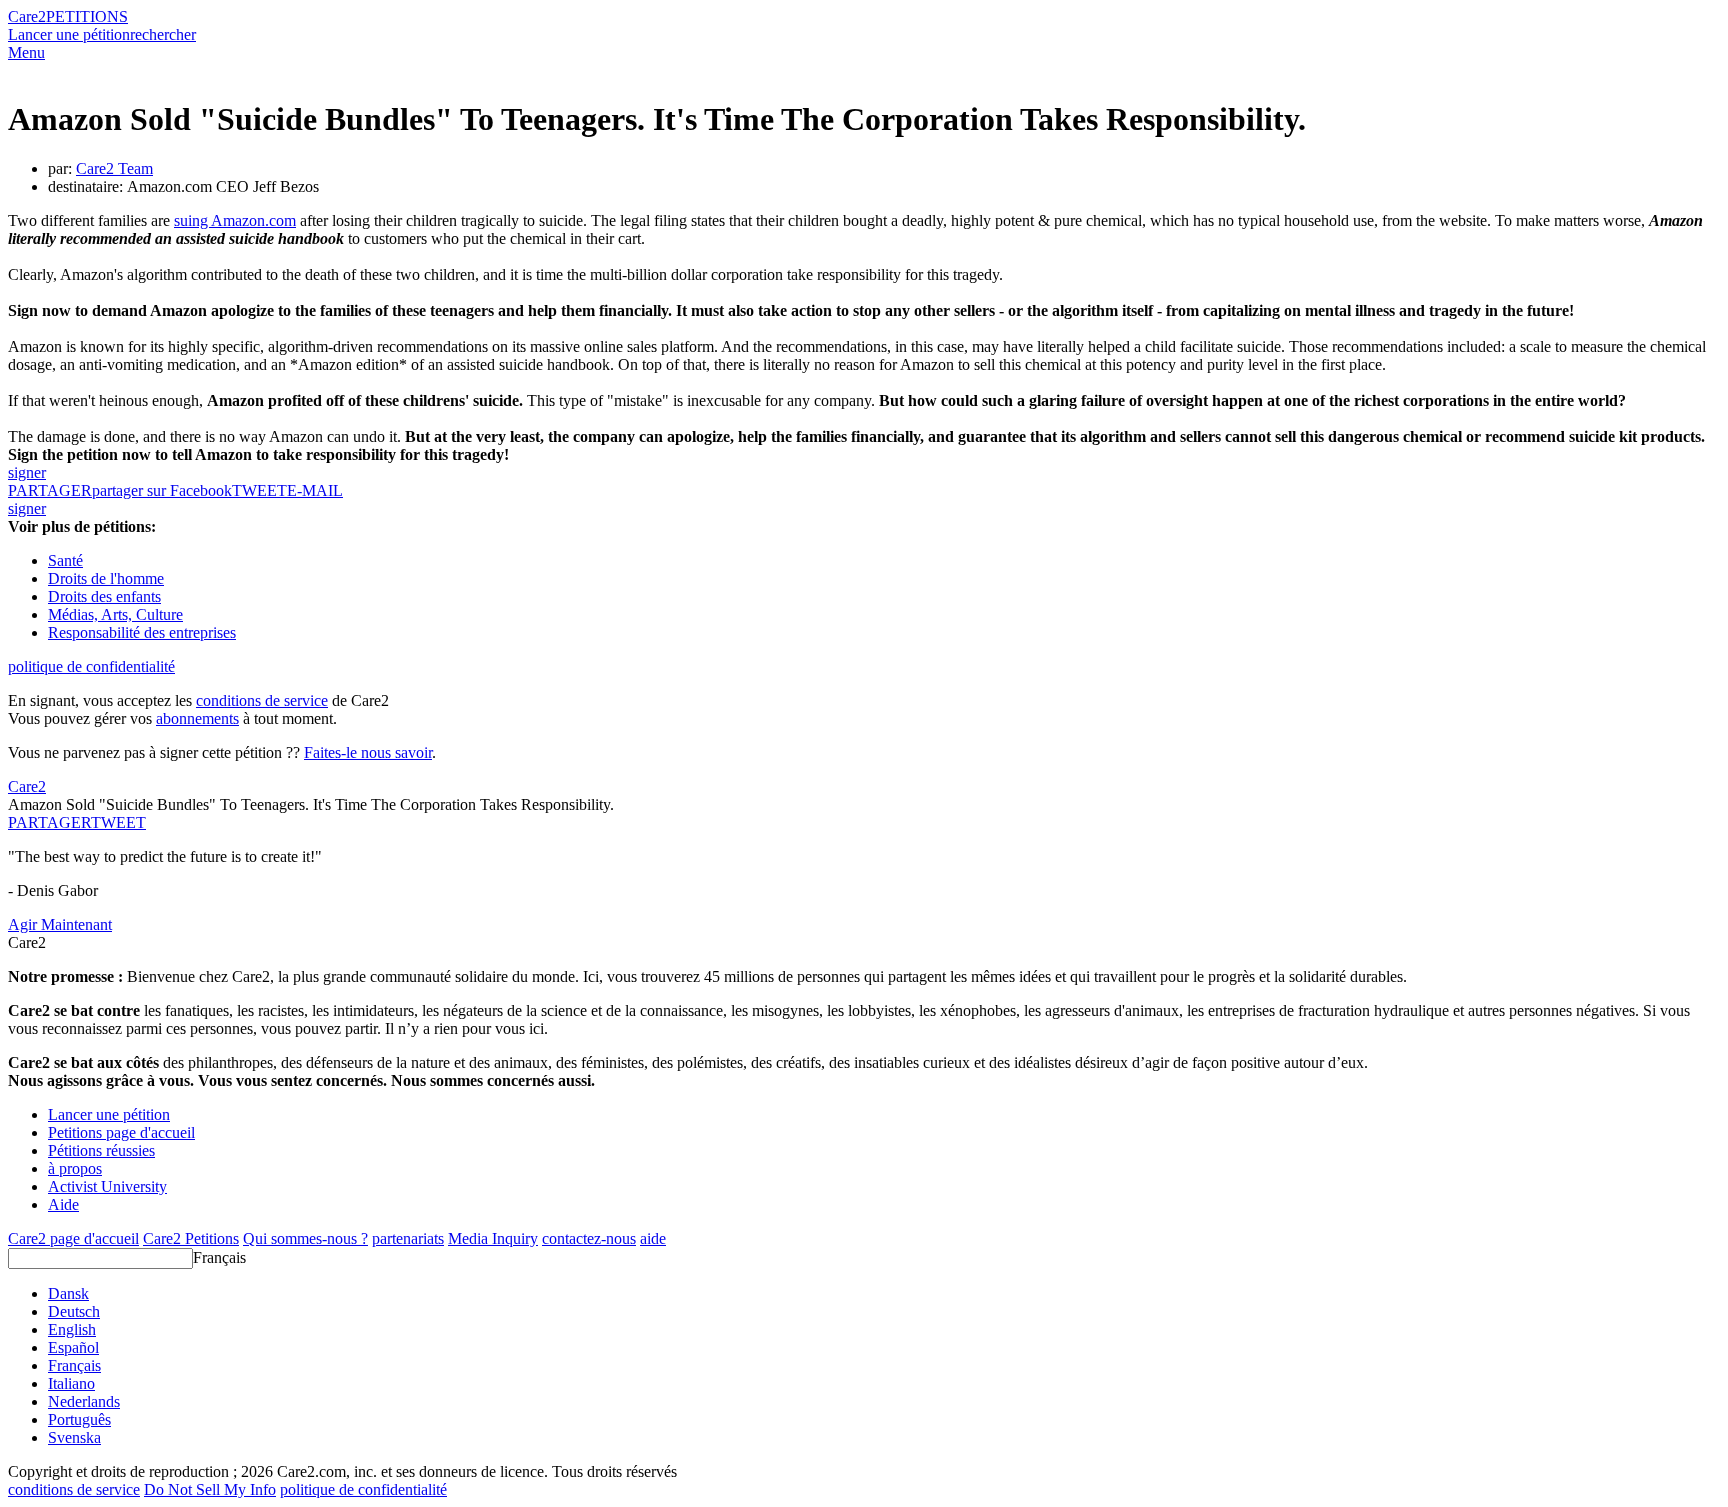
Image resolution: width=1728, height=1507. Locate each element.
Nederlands (84, 1401)
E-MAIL (315, 490)
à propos (75, 1168)
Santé (65, 560)
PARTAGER (49, 822)
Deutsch (74, 1311)
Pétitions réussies (101, 1150)
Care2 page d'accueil (73, 1238)
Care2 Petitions (191, 1238)
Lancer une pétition (69, 34)
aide (653, 1238)
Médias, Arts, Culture (115, 614)
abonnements (197, 718)
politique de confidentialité (91, 666)
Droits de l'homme (106, 578)
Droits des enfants (104, 596)
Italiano (71, 1383)
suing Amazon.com (235, 220)
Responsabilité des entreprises (142, 632)
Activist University (107, 1186)
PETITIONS (87, 16)
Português (79, 1419)
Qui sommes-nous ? (305, 1238)
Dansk (68, 1293)
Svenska (74, 1437)
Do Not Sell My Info (210, 1489)
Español (73, 1347)
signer (27, 472)
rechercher (163, 34)
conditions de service (262, 700)
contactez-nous (589, 1238)
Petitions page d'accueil (121, 1132)
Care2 (27, 16)
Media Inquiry (493, 1238)
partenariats (408, 1238)
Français (219, 1257)
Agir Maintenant (60, 924)
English (72, 1329)
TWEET (259, 490)
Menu (26, 52)
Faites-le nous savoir (368, 752)
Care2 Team (114, 168)
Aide (63, 1204)
